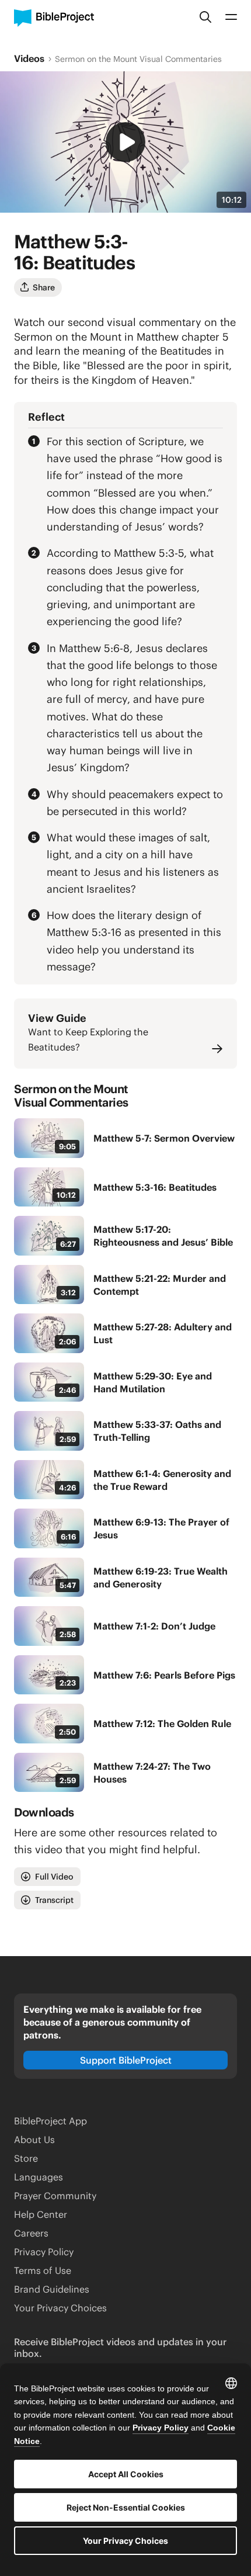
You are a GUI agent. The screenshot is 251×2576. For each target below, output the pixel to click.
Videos (29, 58)
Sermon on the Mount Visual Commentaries (138, 59)
